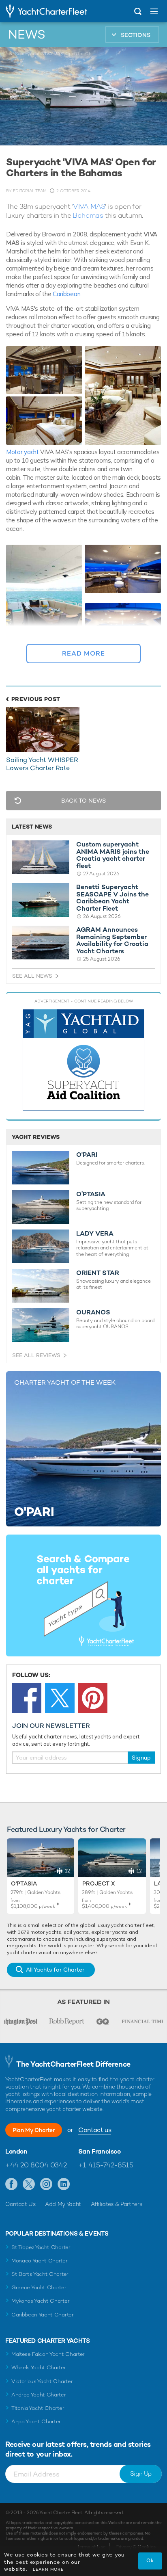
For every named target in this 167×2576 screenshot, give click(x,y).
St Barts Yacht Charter (40, 2274)
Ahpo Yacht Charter (36, 2421)
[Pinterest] (93, 1698)
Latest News (32, 827)
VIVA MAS (89, 206)
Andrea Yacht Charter (39, 2395)
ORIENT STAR (98, 1273)
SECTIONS (136, 35)
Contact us (95, 2130)
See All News (32, 976)
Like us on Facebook (12, 2184)
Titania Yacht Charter (38, 2408)
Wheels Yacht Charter (39, 2367)
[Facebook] (27, 1698)
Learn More (48, 2569)
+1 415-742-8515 (106, 2165)
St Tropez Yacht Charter (41, 2247)
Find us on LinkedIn (64, 2184)
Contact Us (20, 2204)
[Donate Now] (83, 1060)
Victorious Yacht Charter (42, 2381)
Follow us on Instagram (46, 2184)
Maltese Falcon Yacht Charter (48, 2354)
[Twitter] (60, 1698)
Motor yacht (22, 452)
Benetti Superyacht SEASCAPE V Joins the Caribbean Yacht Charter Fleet (112, 898)
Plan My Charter (34, 2130)
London (16, 2152)
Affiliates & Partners (117, 2204)
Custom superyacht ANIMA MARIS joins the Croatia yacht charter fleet (113, 855)
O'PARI (87, 1155)
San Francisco (100, 2152)
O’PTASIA (91, 1194)
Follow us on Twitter (29, 2184)
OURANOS (93, 1312)
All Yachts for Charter (55, 1970)
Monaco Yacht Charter (40, 2261)
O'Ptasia (24, 1883)
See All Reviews (36, 1355)
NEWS (27, 35)
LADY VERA (95, 1234)
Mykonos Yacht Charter (40, 2301)
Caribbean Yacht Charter (43, 2315)
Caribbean (66, 294)
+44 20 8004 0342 (36, 2165)
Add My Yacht (63, 2204)
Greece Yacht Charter (39, 2287)
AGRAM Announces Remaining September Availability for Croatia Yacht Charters (112, 940)
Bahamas (88, 215)
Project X (98, 1883)
